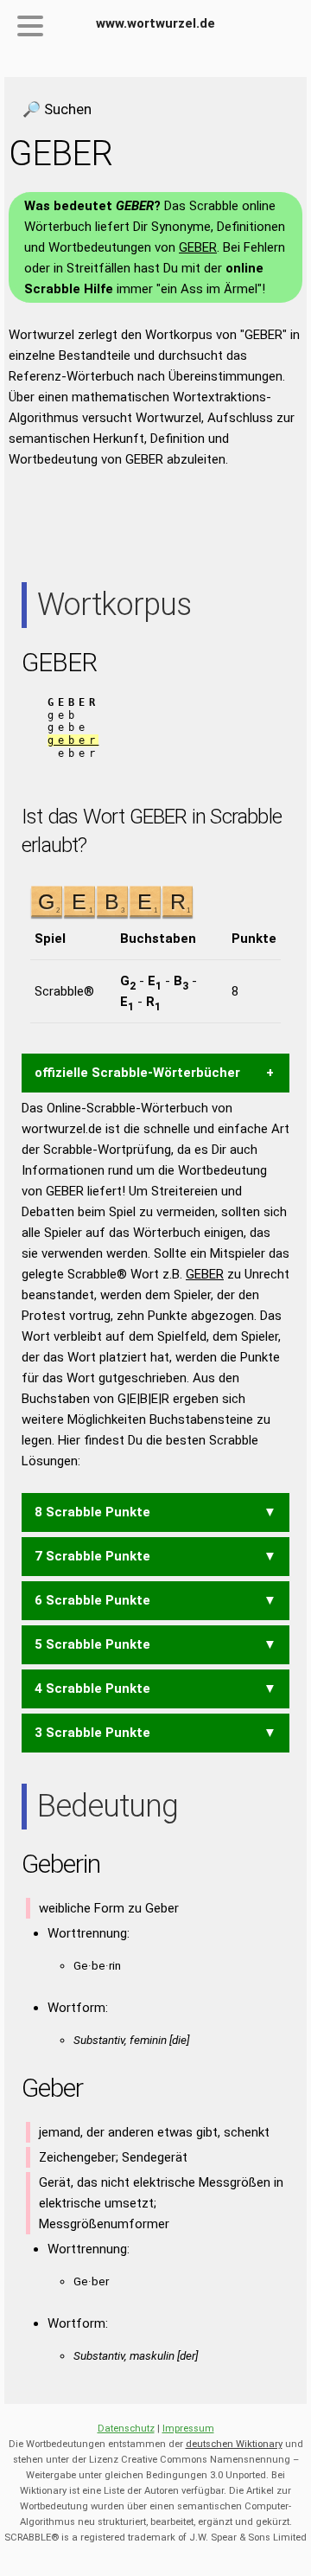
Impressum (188, 2429)
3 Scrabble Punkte (92, 1733)
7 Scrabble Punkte (92, 1556)
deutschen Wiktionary (234, 2444)
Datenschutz (126, 2429)
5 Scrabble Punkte (92, 1644)
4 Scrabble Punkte (92, 1688)
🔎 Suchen (57, 109)
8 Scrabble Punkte (92, 1512)
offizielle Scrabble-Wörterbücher (137, 1073)
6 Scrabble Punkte (92, 1600)
